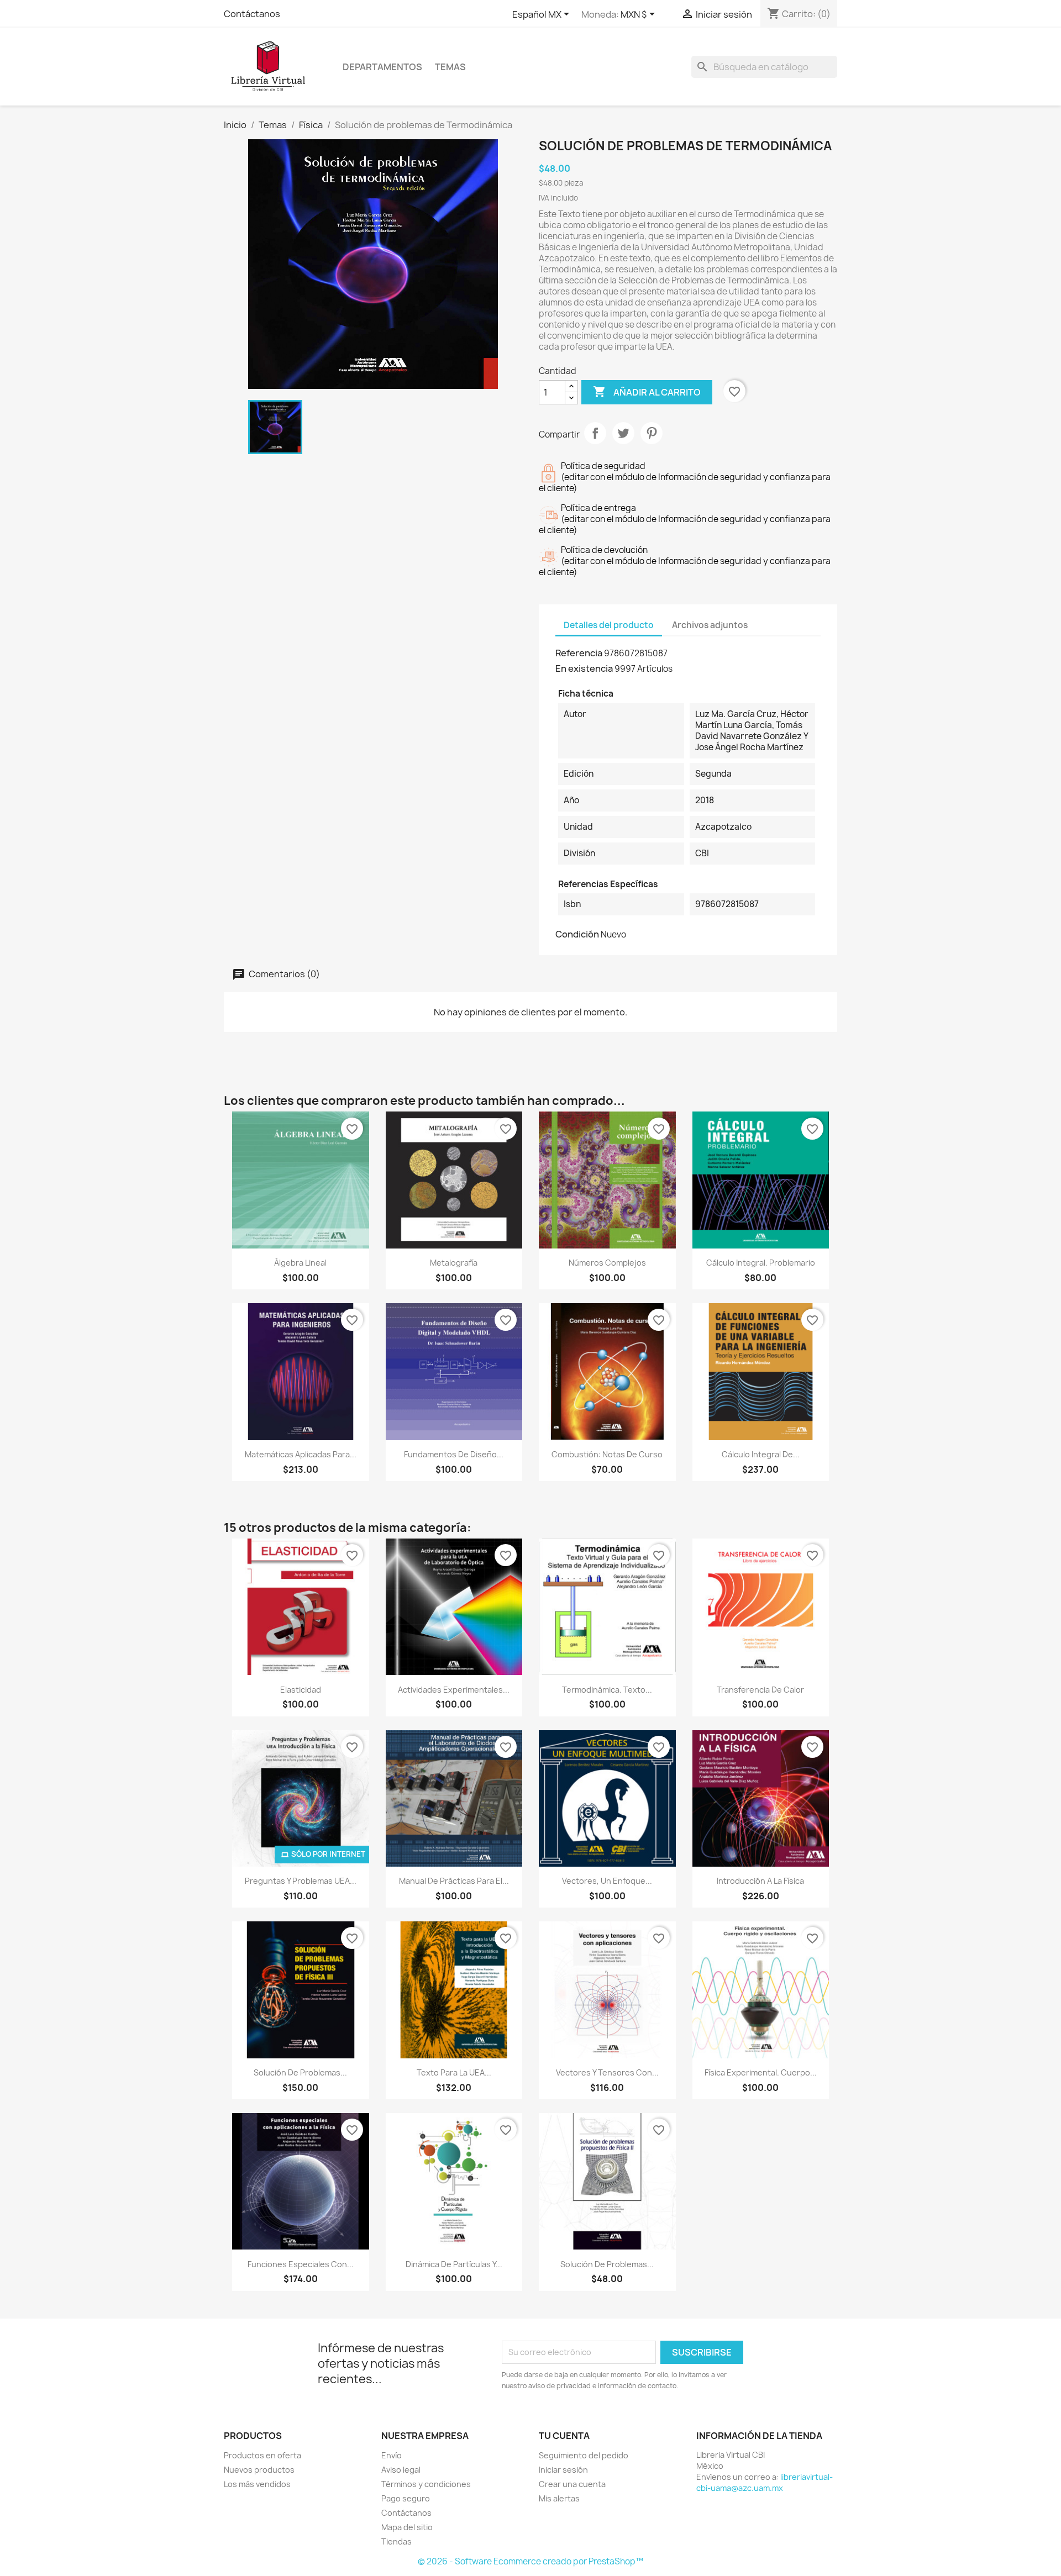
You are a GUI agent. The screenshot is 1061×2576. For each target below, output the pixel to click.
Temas (450, 67)
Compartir (595, 433)
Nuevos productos (259, 2470)
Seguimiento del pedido (584, 2455)
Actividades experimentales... (454, 1690)
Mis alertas (559, 2498)
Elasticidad (301, 1690)
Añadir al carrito (647, 392)
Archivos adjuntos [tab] (710, 625)
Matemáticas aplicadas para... (301, 1454)
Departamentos (382, 67)
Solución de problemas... (300, 2072)
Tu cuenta (564, 2436)
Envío (392, 2455)
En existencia (584, 668)
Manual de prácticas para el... (454, 1881)
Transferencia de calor (760, 1690)
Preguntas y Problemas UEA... (301, 1881)
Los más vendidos (257, 2484)
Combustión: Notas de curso (607, 1454)
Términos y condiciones (426, 2484)
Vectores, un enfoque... (607, 1881)
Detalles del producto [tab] (609, 625)
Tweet (623, 433)
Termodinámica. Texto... (607, 1690)
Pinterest (652, 433)
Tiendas (396, 2541)
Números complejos (607, 1263)
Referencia (579, 653)
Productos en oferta (262, 2455)
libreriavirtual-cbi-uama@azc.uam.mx (765, 2482)
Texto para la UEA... (454, 2072)
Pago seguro (406, 2498)
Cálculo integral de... (761, 1454)
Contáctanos (252, 14)
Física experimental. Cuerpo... (761, 2072)
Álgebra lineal (300, 1263)
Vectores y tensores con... (607, 2072)
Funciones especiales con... (301, 2264)
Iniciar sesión (563, 2470)
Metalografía (454, 1263)
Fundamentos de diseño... (454, 1454)
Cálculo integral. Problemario (761, 1263)
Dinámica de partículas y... (454, 2264)
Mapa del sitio (407, 2527)
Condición (577, 934)
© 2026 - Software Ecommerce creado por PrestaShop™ (530, 2561)
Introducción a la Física (760, 1881)
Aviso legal (401, 2470)
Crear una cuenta (572, 2484)
